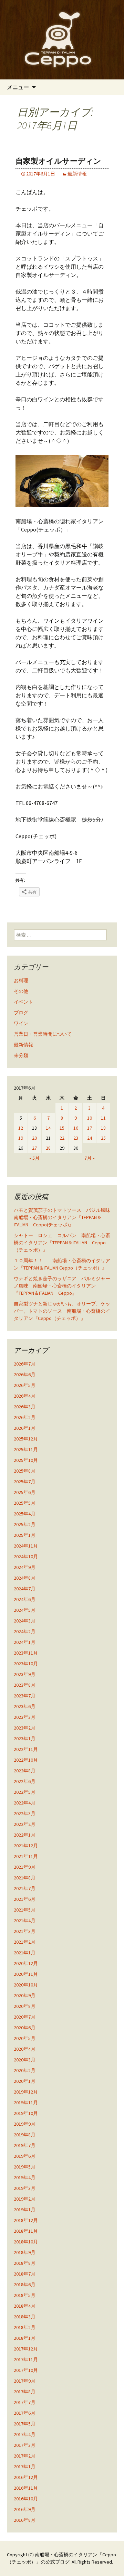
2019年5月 (25, 2167)
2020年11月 (26, 1974)
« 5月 (34, 1158)
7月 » (90, 1158)
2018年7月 (25, 2274)
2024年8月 (25, 1578)
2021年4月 (25, 1921)
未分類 (21, 1055)
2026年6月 (25, 1375)
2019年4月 (25, 2177)
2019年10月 (26, 2113)
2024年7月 (25, 1589)
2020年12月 (26, 1963)
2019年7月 (25, 2145)
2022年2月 (25, 1824)
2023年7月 (25, 1696)
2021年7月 (25, 1888)
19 (21, 1138)
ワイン (21, 1023)
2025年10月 (26, 1460)
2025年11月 (26, 1449)
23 (76, 1138)
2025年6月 (25, 1492)
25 (103, 1138)
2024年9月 (25, 1567)
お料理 (21, 980)
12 (21, 1128)
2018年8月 (25, 2263)
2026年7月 (25, 1364)
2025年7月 (25, 1482)
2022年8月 (25, 1771)
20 (34, 1138)
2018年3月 (25, 2317)
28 (48, 1148)
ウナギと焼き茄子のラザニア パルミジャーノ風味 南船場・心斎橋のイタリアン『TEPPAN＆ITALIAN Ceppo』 (62, 1286)
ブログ (21, 1013)
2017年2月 (25, 2456)
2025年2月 (25, 1524)
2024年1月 (25, 1642)
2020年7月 (25, 2017)
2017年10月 (26, 2370)
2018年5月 (25, 2295)
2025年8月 (25, 1471)
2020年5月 (25, 2038)
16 (76, 1128)
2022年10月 (26, 1760)
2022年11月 (26, 1749)
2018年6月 (25, 2285)
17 (90, 1128)
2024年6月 (25, 1599)
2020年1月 (25, 2081)
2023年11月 (26, 1653)
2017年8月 (25, 2392)
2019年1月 (25, 2210)
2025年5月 (25, 1503)
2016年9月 (25, 2509)
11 (103, 1118)
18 (103, 1128)
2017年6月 (25, 2413)
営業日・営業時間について (43, 1034)
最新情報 (77, 174)
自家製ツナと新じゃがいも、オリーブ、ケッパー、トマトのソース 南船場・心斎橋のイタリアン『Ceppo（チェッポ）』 (62, 1311)
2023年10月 (26, 1664)
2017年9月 (25, 2381)
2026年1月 (25, 1428)
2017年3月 (25, 2445)
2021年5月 (25, 1910)
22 (62, 1138)
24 (90, 1138)
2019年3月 (25, 2188)
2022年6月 (25, 1781)
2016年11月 (26, 2488)
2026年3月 (25, 1407)
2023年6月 (25, 1706)
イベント (23, 1002)
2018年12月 (26, 2220)
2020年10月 (26, 1985)
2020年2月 (25, 2070)
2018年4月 (25, 2306)
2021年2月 (25, 1942)
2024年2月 (25, 1631)
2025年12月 (26, 1439)
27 (34, 1148)
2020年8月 (25, 2006)
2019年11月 (26, 2103)
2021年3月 (25, 1931)
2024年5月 (25, 1610)
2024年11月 (26, 1546)
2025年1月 (25, 1535)
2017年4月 (25, 2434)
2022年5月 (25, 1792)
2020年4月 (25, 2049)
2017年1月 (25, 2467)
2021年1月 (25, 1953)
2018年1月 (25, 2338)
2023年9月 (25, 1674)
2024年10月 (26, 1557)
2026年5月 (25, 1385)
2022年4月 (25, 1803)
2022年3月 (25, 1813)
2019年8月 (25, 2135)
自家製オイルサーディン (58, 161)
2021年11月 (26, 1856)
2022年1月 (25, 1835)
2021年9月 (25, 1867)
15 (62, 1128)
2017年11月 (26, 2359)
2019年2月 (25, 2199)
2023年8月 (25, 1685)
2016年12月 (26, 2477)
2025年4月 (25, 1514)
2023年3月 (25, 1717)
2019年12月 (26, 2092)
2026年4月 (25, 1396)
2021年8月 (25, 1878)
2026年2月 (25, 1417)
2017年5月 (25, 2424)
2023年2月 (25, 1728)
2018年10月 (26, 2242)
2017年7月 (25, 2402)
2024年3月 (25, 1621)
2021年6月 (25, 1899)
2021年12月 (26, 1846)
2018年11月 (26, 2231)
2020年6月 (25, 2028)
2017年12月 (26, 2349)
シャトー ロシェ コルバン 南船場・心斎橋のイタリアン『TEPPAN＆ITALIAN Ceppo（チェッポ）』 (62, 1243)
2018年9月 (25, 2252)
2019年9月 (25, 2124)
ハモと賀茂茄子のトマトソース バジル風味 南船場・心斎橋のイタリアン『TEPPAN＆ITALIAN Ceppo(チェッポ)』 (64, 1217)
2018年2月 (25, 2327)
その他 (21, 991)
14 (48, 1128)
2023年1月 (25, 1739)
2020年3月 (25, 2060)
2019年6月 (25, 2156)
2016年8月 (25, 2520)
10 (90, 1118)
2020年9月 (25, 1995)
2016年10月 (26, 2499)
